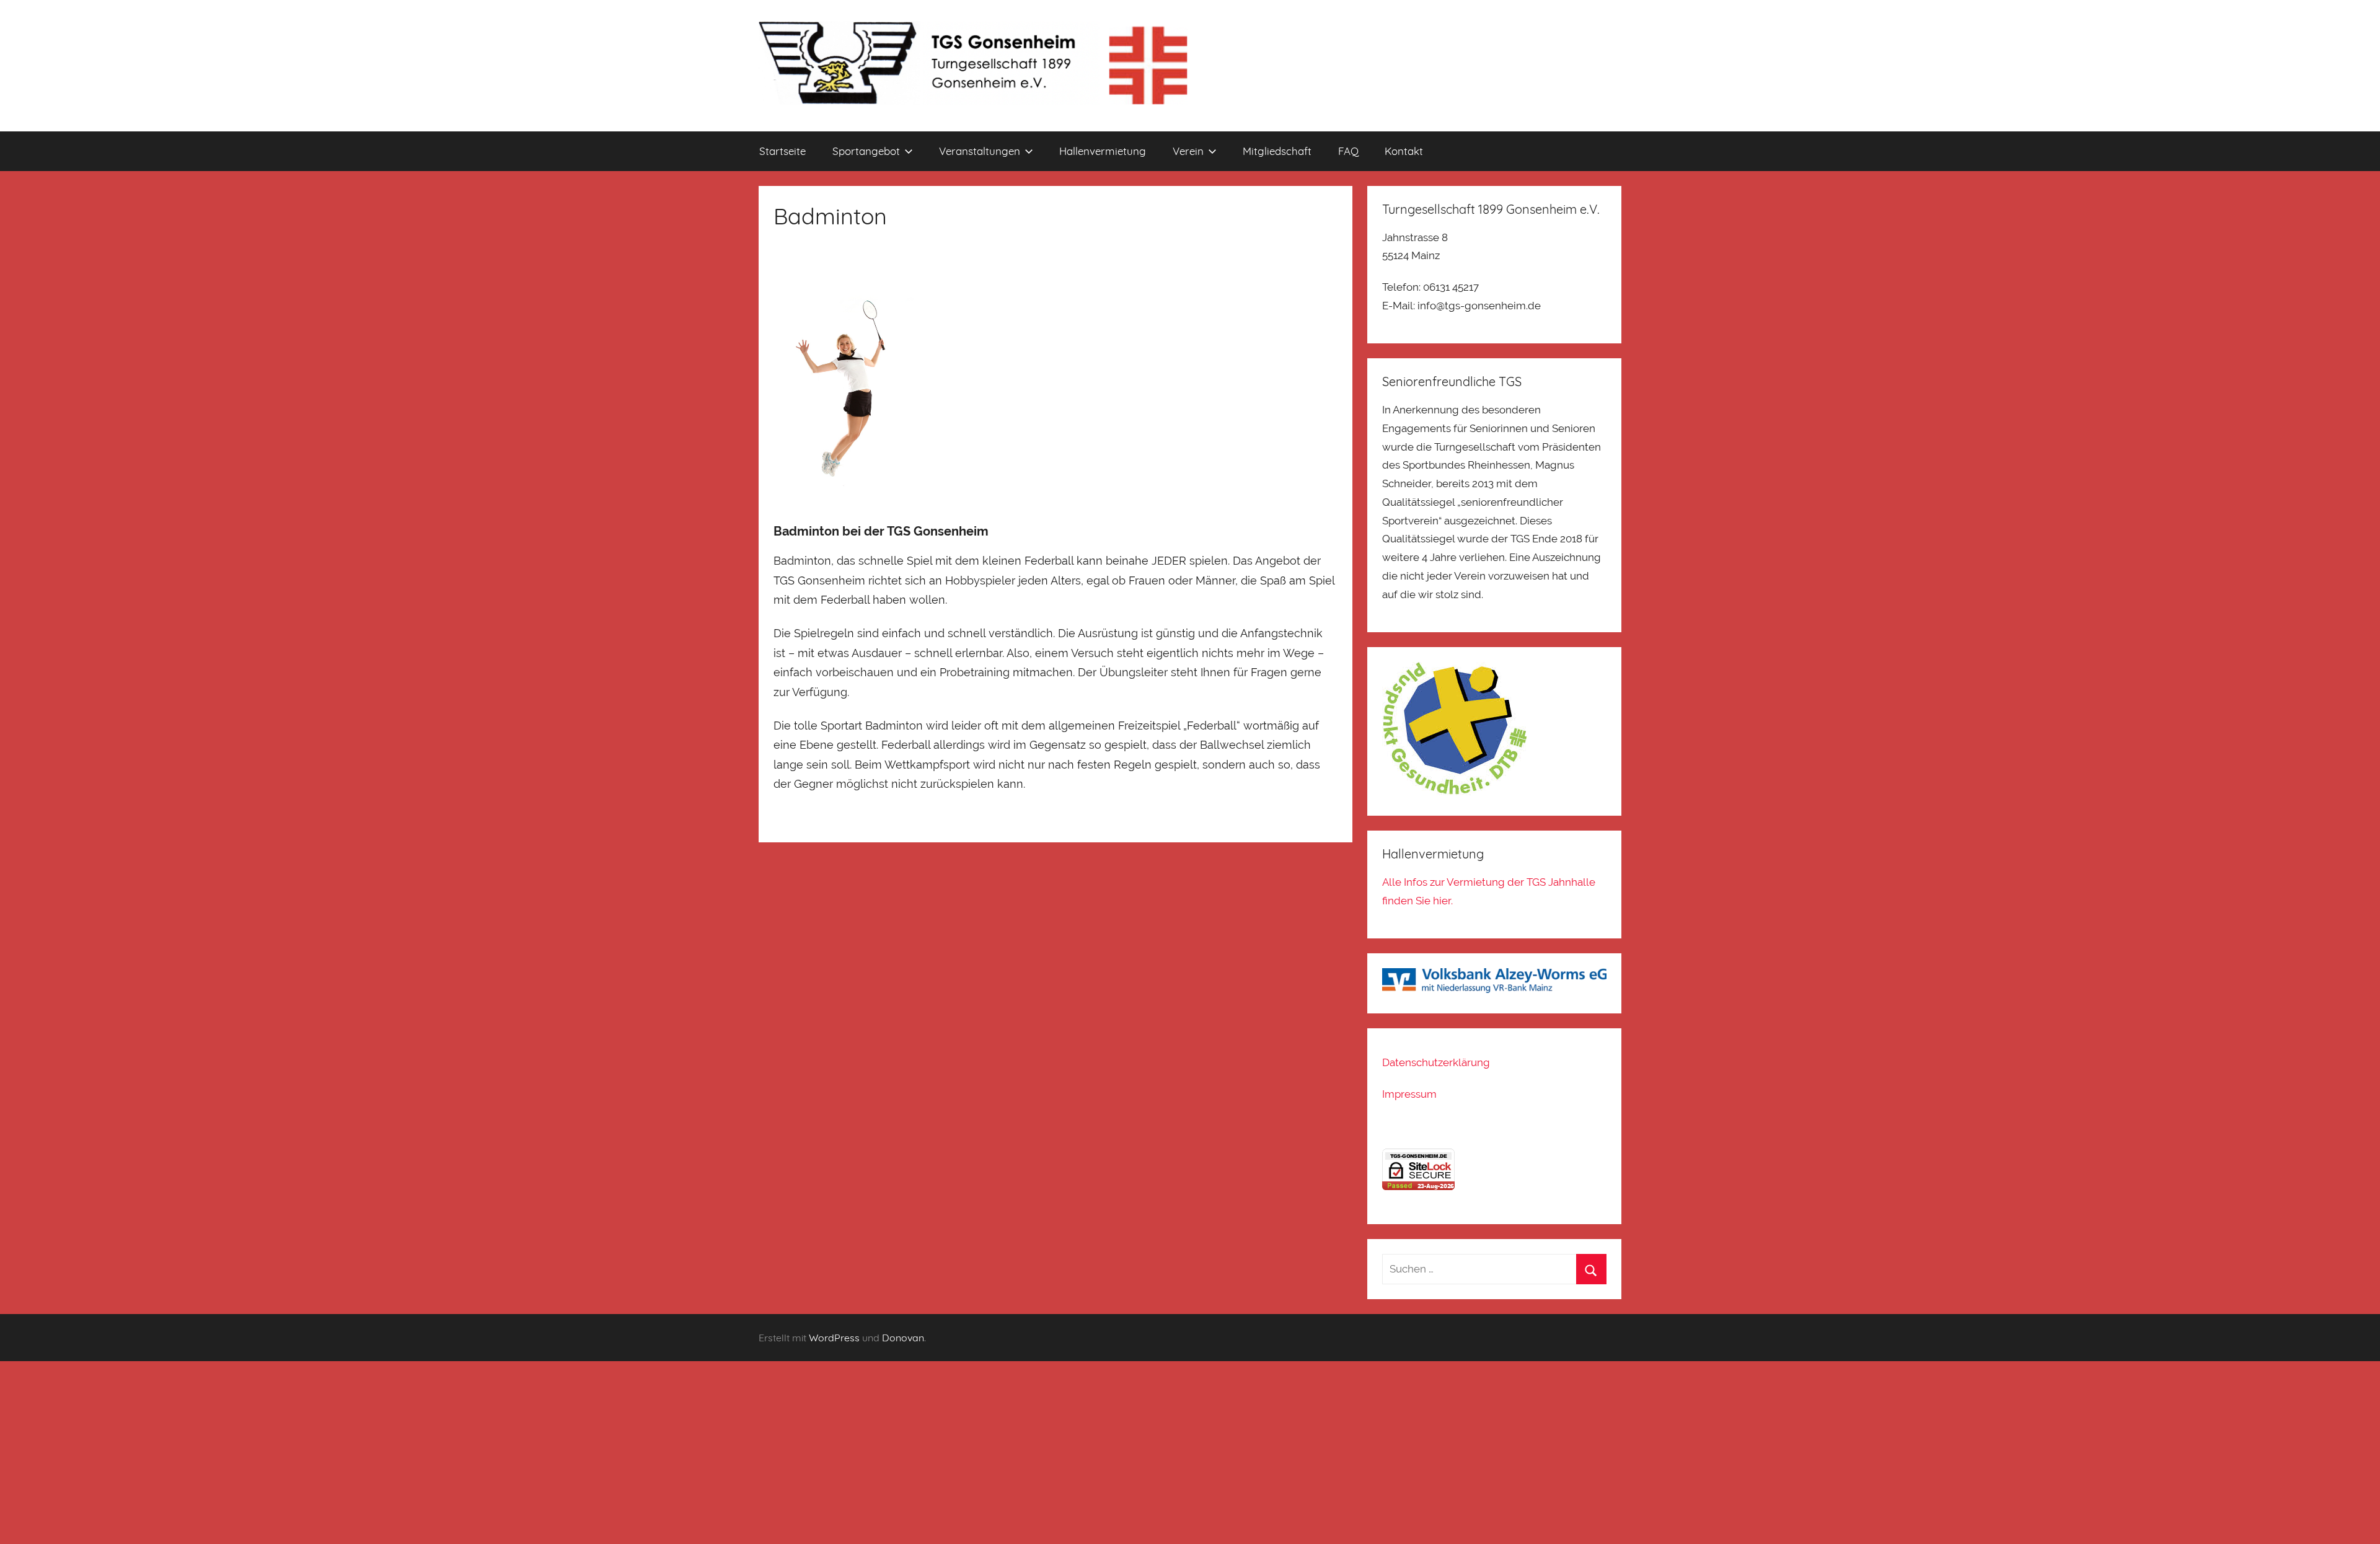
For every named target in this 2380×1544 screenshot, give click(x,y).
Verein (1188, 151)
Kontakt (1404, 151)
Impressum (1409, 1094)
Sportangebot (866, 151)
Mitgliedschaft (1277, 151)
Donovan (903, 1338)
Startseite (782, 151)
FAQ (1348, 151)
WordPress (834, 1338)
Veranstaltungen (980, 151)
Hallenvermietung (1103, 151)
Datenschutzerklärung (1436, 1062)
